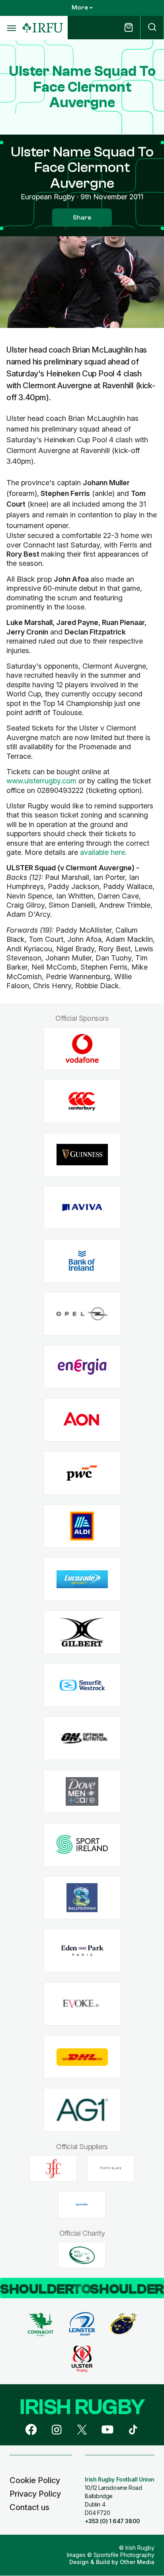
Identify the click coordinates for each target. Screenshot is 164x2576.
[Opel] (82, 1314)
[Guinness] (82, 1154)
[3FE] (53, 2169)
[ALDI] (82, 1526)
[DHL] (82, 2057)
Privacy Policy (35, 2494)
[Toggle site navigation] (11, 28)
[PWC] (82, 1473)
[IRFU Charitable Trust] (82, 2255)
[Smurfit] (82, 1685)
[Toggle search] (152, 28)
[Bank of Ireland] (82, 1261)
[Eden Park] (82, 1951)
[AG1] (82, 2110)
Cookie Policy (35, 2480)
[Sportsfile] (82, 2205)
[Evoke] (82, 2004)
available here (102, 852)
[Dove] (82, 1792)
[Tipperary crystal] (111, 2169)
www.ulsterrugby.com (41, 781)
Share (82, 218)
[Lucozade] (82, 1579)
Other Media (137, 2562)
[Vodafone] (82, 1048)
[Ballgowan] (82, 1898)
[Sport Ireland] (82, 1844)
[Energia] (82, 1367)
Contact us (29, 2507)
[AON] (82, 1420)
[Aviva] (82, 1208)
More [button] (80, 8)
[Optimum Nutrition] (82, 1738)
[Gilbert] (82, 1632)
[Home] (43, 28)
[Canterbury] (82, 1102)
